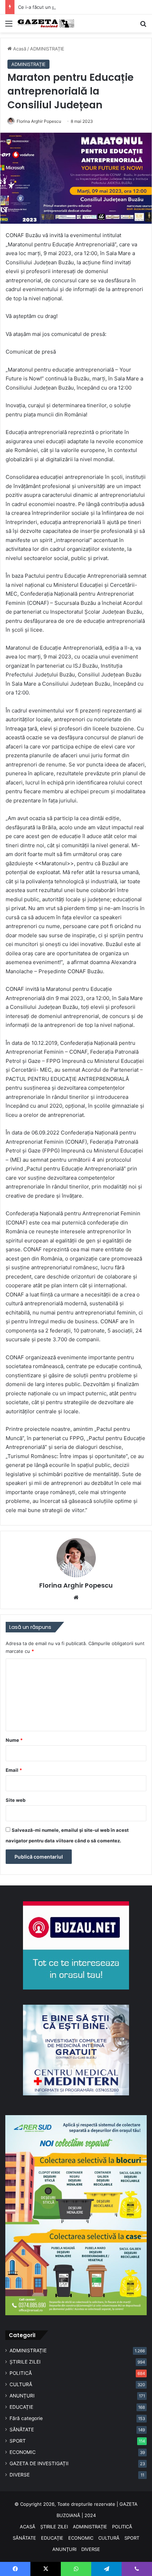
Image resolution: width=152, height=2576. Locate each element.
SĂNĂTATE (22, 2430)
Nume (14, 1740)
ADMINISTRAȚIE (47, 49)
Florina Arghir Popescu (39, 121)
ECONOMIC (23, 2452)
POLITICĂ (21, 2373)
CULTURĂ (21, 2384)
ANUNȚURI (22, 2396)
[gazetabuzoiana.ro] (46, 23)
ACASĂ (28, 2527)
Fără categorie (26, 2418)
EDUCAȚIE (21, 2407)
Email (14, 1770)
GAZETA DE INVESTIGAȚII (39, 2463)
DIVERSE (20, 2475)
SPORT (18, 2441)
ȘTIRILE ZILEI (25, 2362)
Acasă (19, 49)
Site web (16, 1800)
